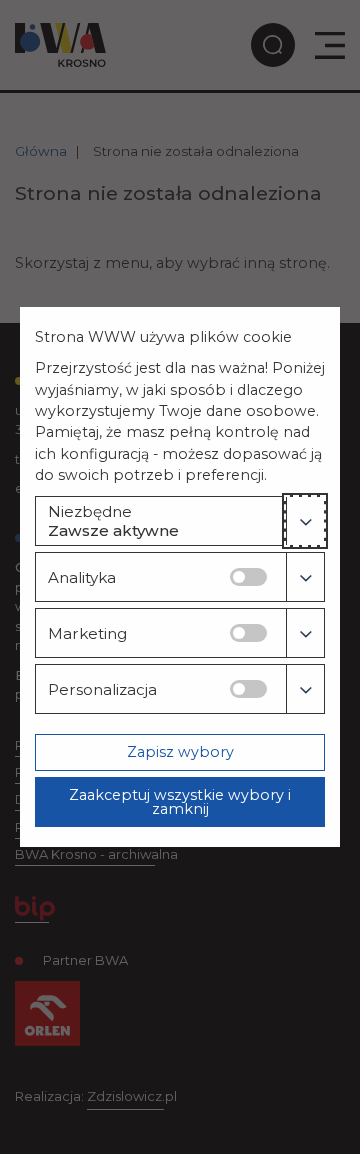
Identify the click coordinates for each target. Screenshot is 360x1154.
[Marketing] (305, 633)
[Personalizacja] (305, 689)
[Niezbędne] (305, 521)
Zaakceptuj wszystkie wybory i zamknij (180, 802)
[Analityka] (305, 577)
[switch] (248, 577)
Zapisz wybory (180, 752)
